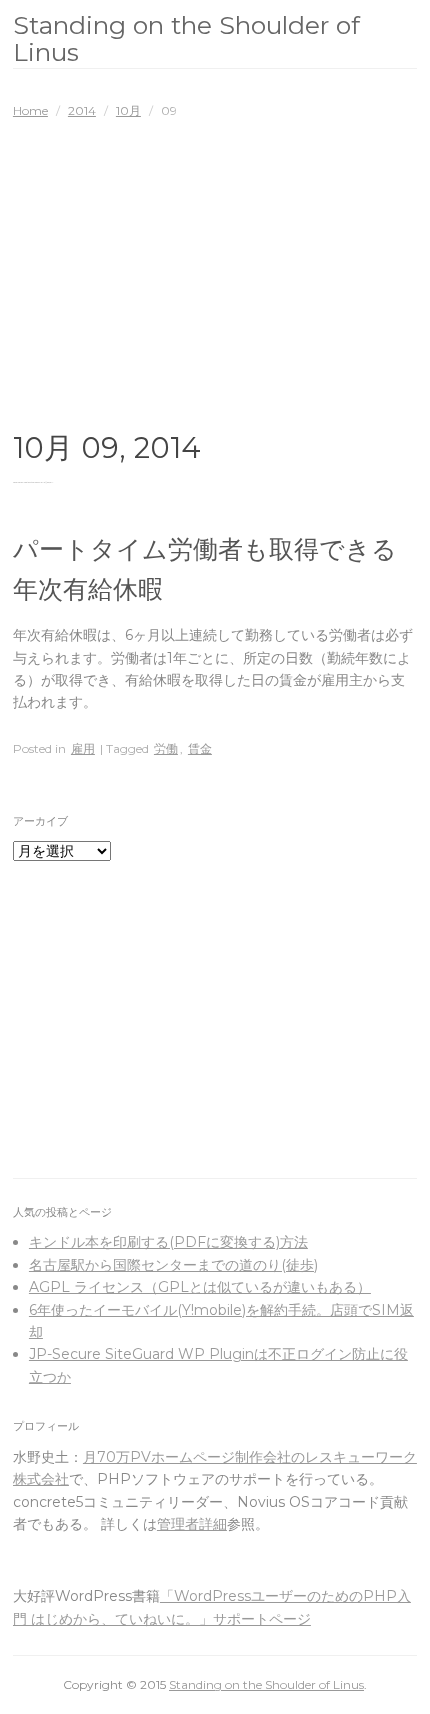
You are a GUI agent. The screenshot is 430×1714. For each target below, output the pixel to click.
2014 (82, 110)
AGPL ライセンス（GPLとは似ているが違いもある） (200, 1287)
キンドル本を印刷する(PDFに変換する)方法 (168, 1242)
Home (30, 110)
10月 (128, 110)
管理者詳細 (192, 1524)
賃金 (200, 748)
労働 (166, 748)
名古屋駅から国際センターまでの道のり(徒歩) (173, 1265)
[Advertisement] (215, 270)
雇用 (83, 748)
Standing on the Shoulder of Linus (186, 38)
